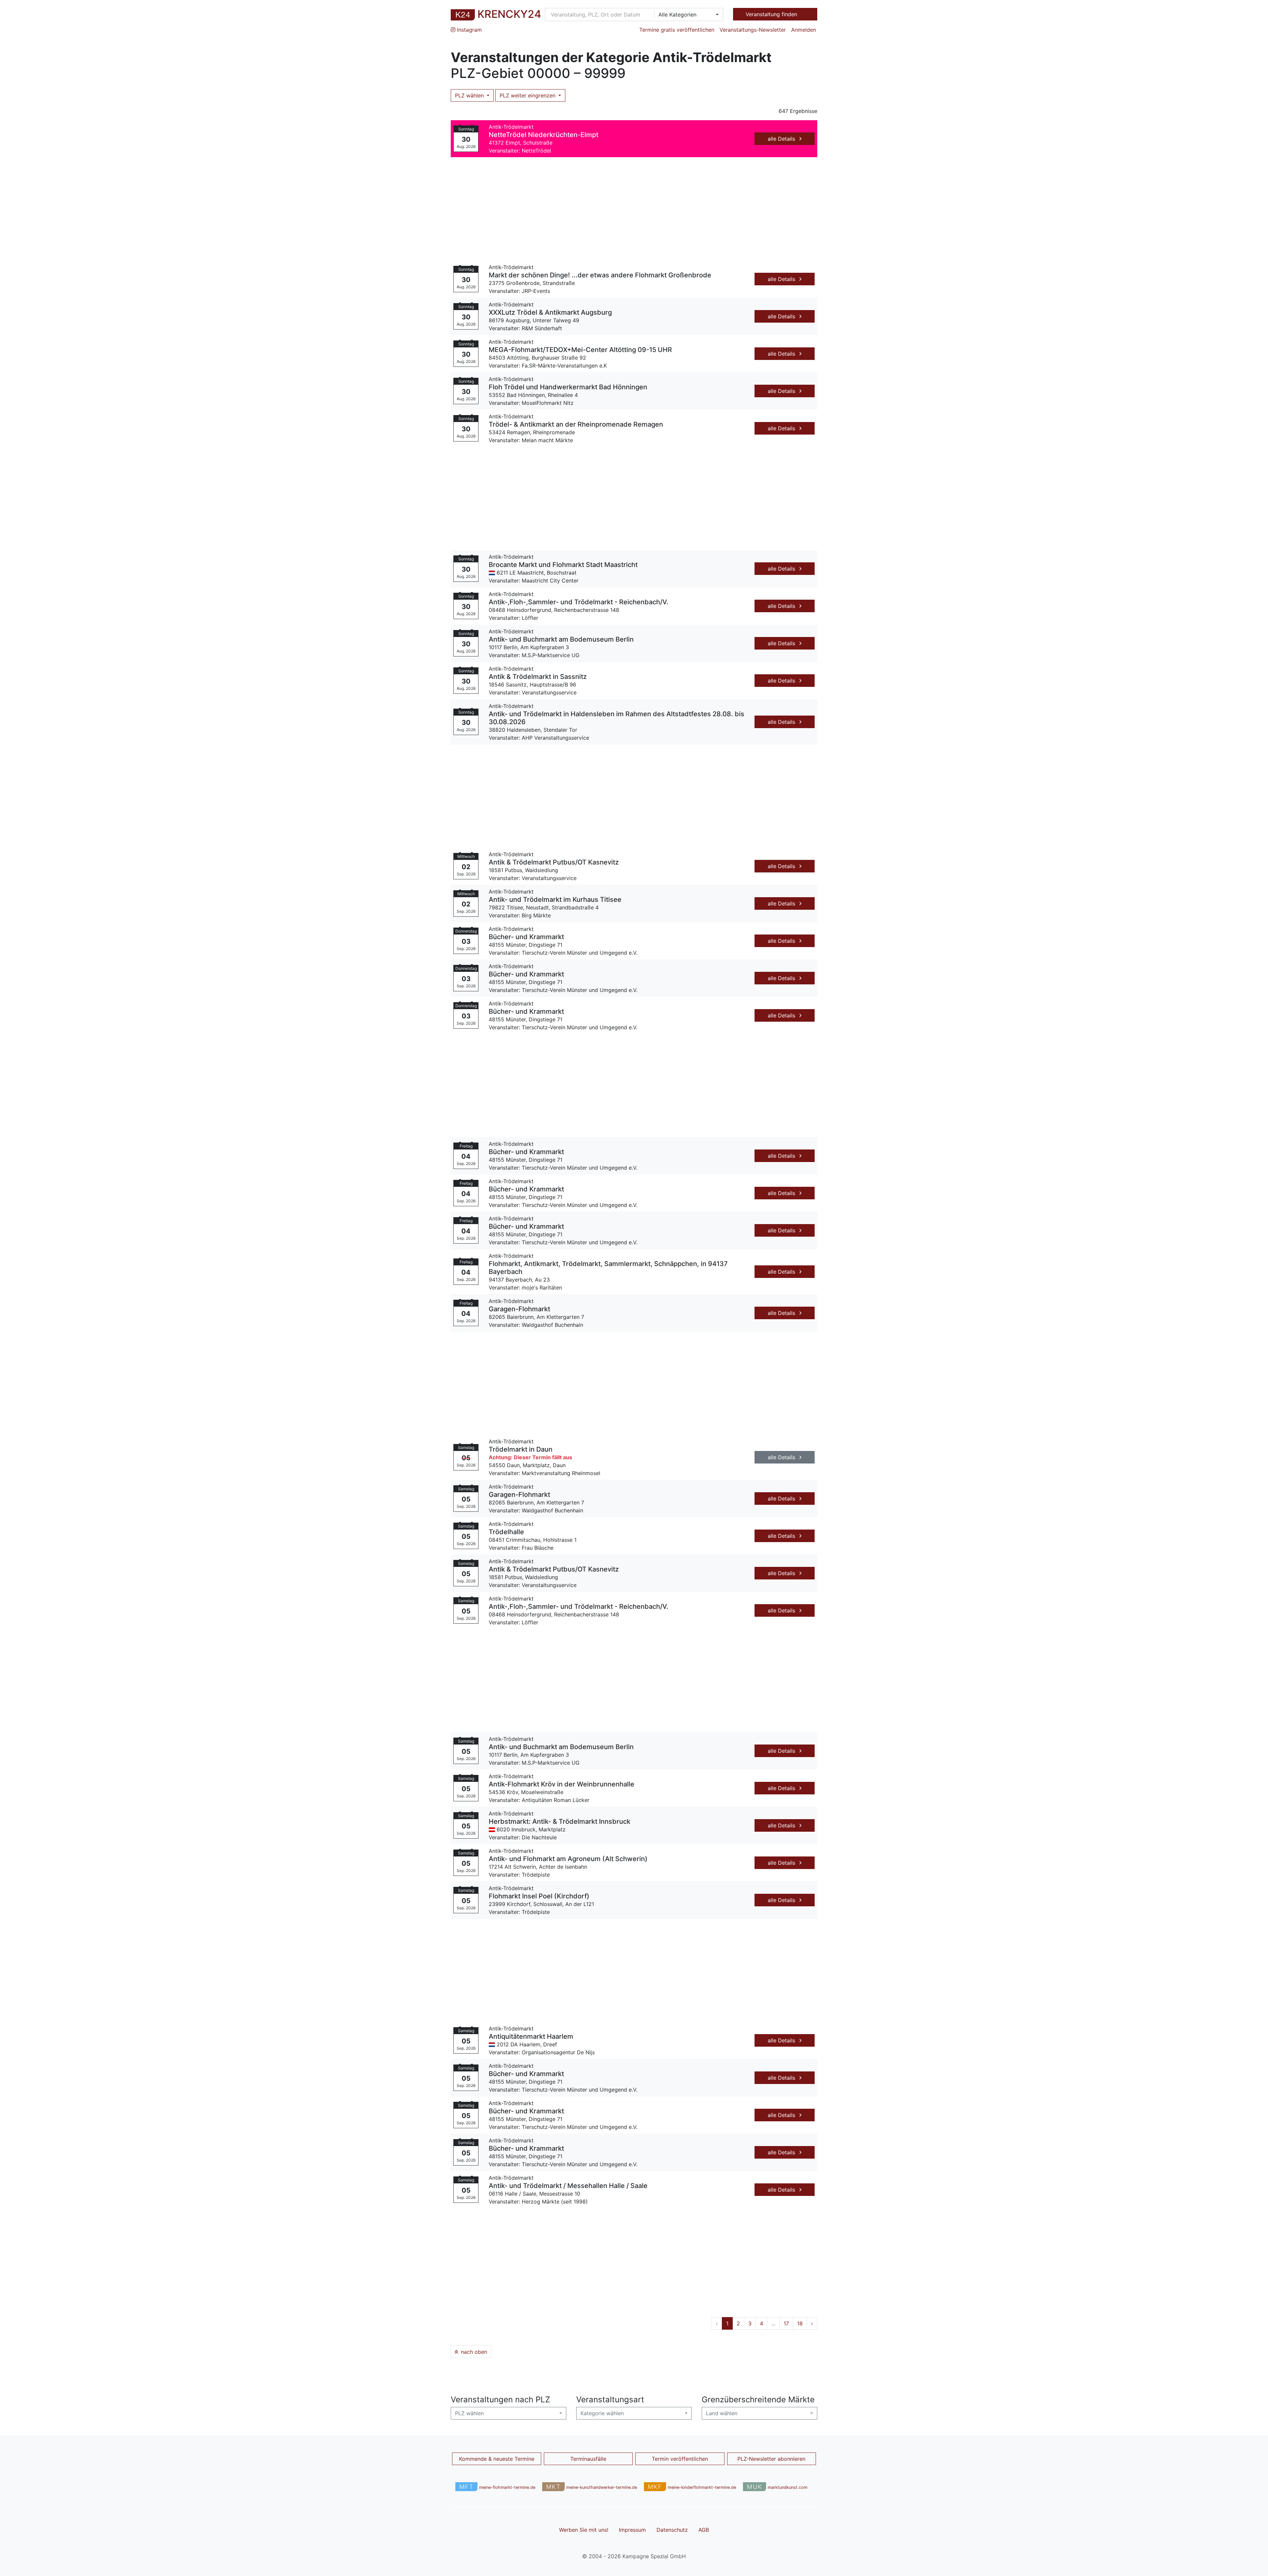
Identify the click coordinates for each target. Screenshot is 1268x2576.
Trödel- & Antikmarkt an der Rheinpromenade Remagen (576, 424)
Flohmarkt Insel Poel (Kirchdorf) (539, 1896)
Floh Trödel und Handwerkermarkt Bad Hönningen (568, 387)
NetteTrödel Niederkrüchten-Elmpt (544, 135)
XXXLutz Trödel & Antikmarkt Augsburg (550, 312)
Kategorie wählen (602, 2413)
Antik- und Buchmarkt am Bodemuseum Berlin (561, 639)
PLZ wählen (470, 95)
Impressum (632, 2530)
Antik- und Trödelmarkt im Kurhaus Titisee (555, 900)
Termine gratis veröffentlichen (677, 30)
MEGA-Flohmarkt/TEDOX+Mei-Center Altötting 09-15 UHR (580, 350)
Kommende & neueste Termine (497, 2459)
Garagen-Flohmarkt (519, 1309)
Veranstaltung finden (772, 14)
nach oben (473, 2352)
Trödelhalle (506, 1532)
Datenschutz (672, 2530)
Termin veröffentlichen (680, 2459)
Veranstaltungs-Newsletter (753, 30)
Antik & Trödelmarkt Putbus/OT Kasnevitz (554, 862)
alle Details (782, 139)
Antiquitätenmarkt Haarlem (531, 2036)
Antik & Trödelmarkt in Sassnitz (538, 677)
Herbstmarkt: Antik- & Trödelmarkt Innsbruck (560, 1821)
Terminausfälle (588, 2459)
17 (786, 2323)
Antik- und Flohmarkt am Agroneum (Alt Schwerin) (568, 1859)
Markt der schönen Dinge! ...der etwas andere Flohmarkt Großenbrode (600, 275)
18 (800, 2323)
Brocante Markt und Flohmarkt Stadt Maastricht (563, 565)
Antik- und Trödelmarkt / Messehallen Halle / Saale (568, 2186)
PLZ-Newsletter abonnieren (771, 2459)
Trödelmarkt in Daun (521, 1449)
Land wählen (722, 2413)
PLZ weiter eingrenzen (528, 95)
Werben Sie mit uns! (584, 2530)
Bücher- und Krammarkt (526, 937)
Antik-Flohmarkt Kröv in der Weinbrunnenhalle (562, 1784)
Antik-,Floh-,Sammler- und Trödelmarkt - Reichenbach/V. (579, 602)
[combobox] (687, 15)
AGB (704, 2530)
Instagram (469, 30)
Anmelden (804, 30)
